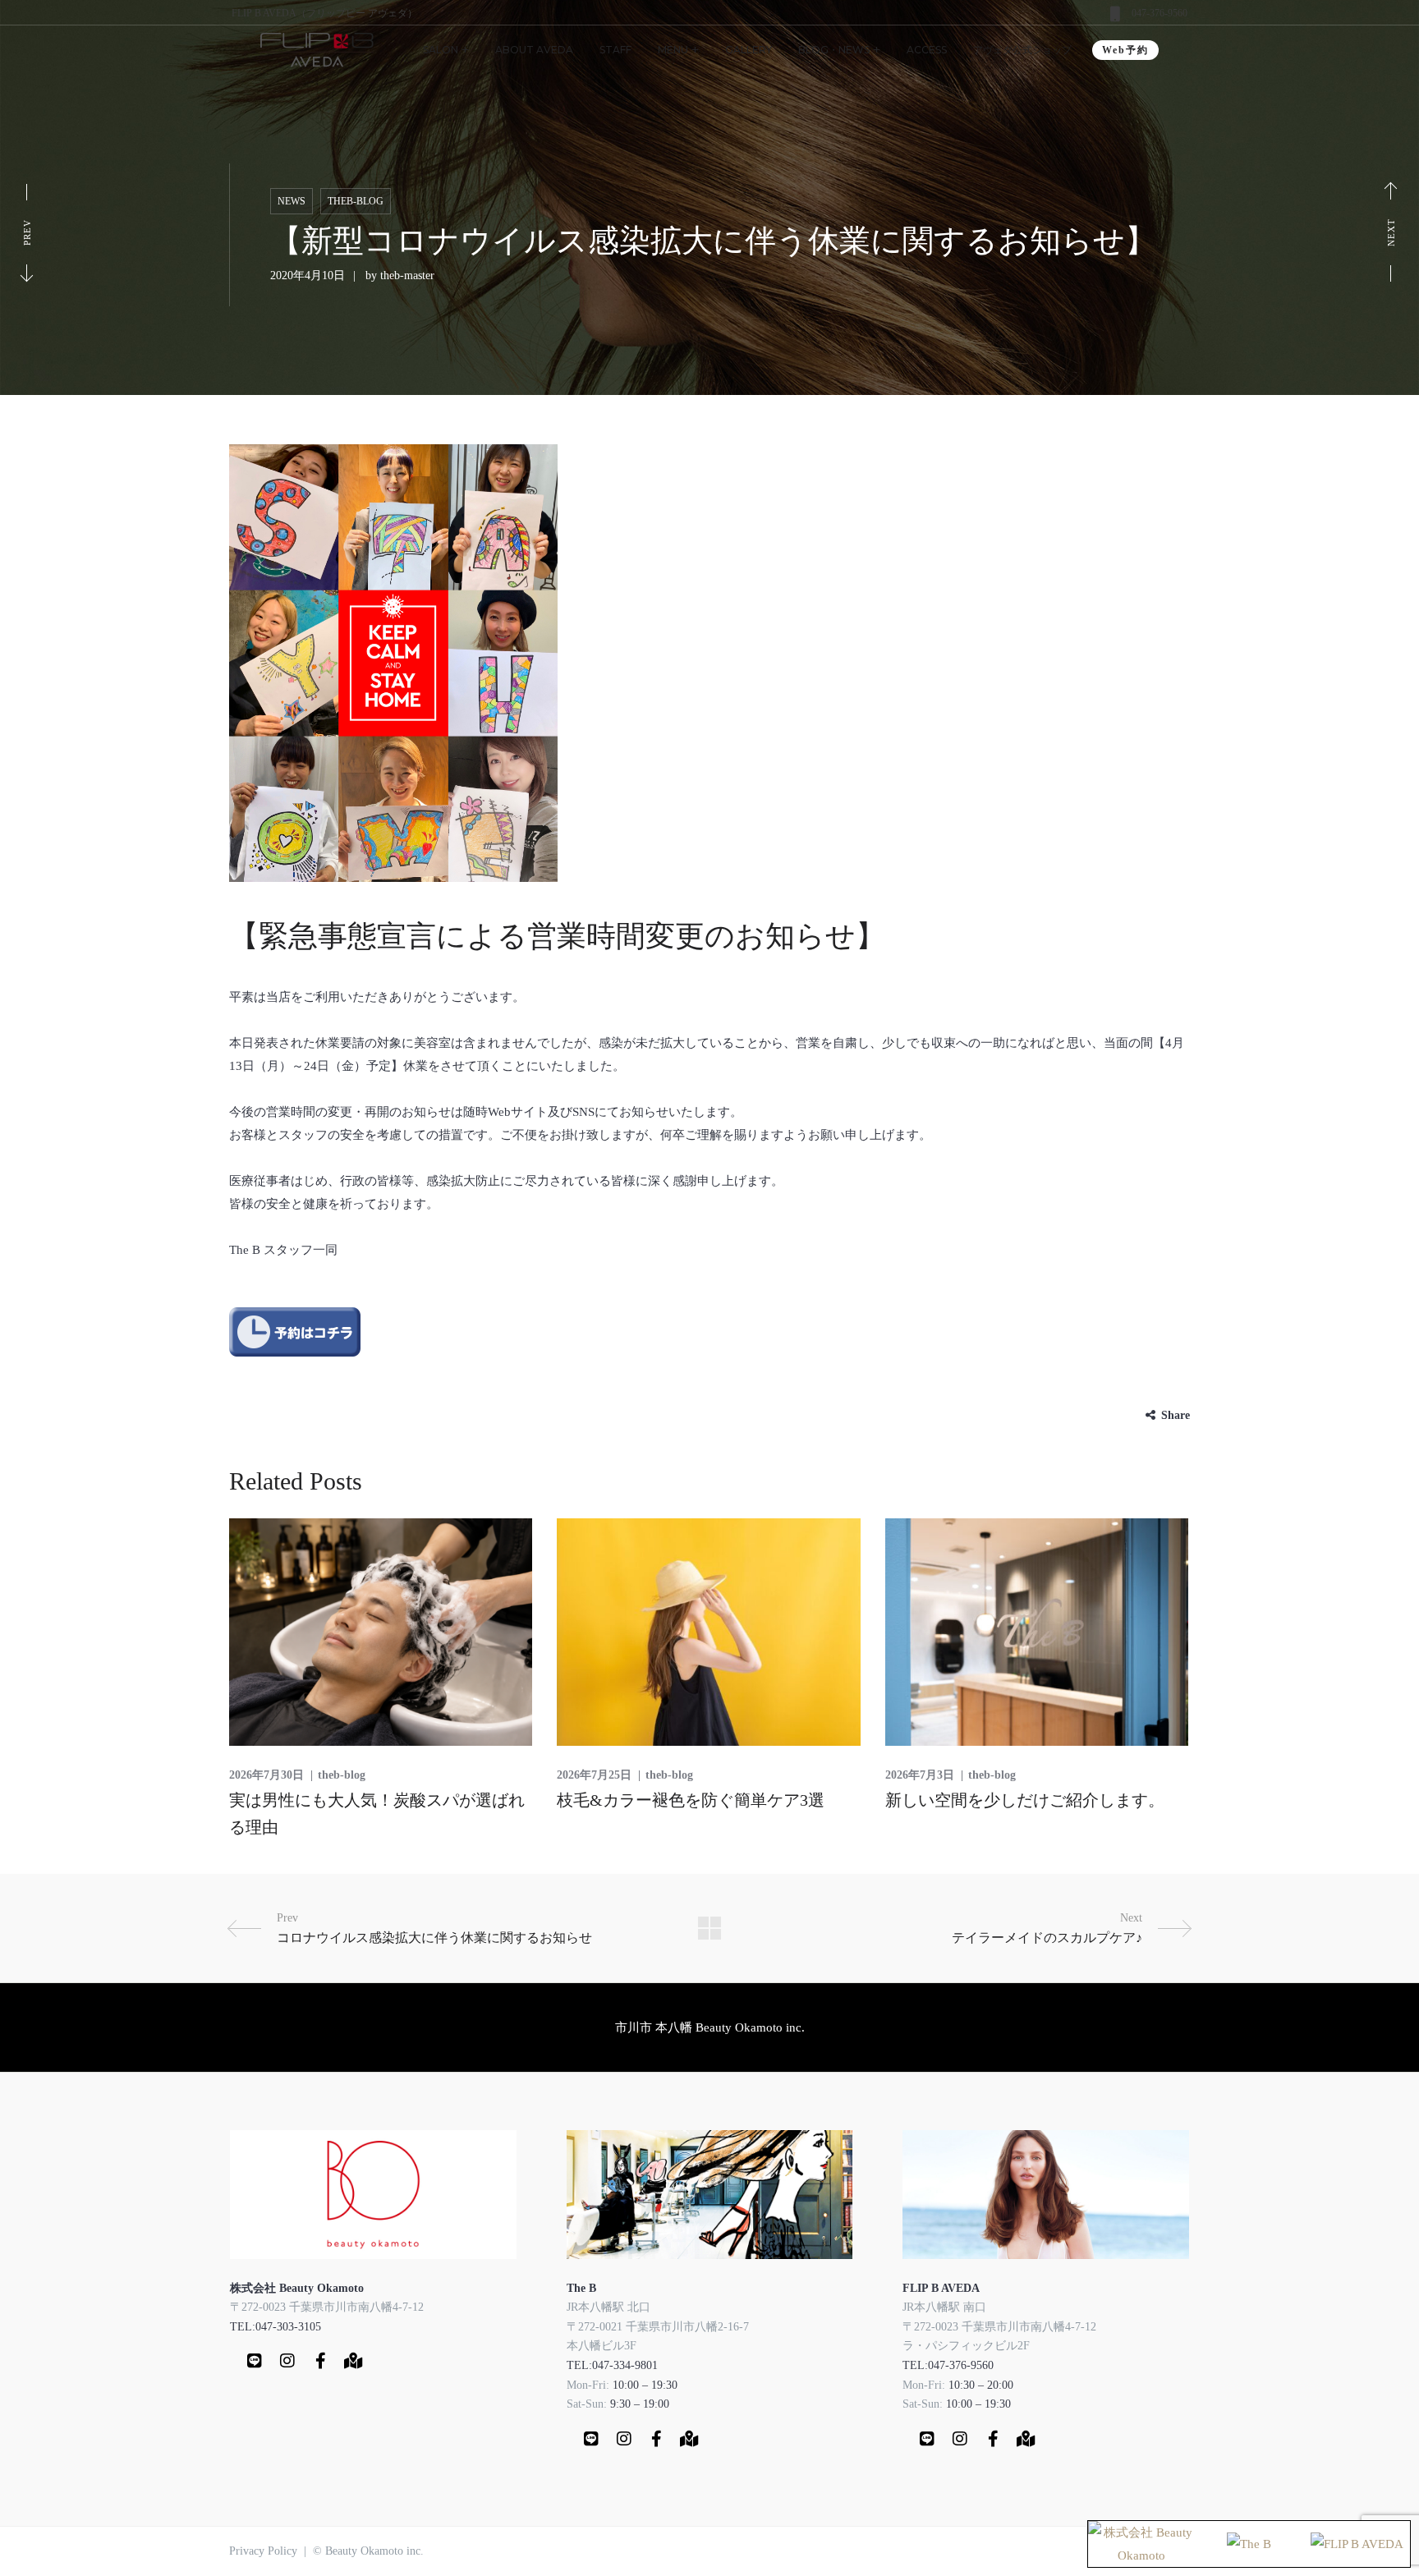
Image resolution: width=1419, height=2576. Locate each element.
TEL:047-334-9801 (612, 2365)
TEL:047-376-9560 (948, 2365)
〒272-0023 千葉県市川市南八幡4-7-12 (327, 2307)
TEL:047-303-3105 (276, 2327)
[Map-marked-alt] (353, 2361)
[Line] (255, 2361)
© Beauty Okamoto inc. (368, 2551)
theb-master (407, 276)
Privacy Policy (263, 2551)
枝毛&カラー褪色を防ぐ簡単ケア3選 (691, 1800)
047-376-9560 (1160, 13)
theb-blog (356, 201)
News (292, 201)
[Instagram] (287, 2361)
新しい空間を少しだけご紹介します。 (1025, 1800)
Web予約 (1125, 50)
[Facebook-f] (320, 2361)
